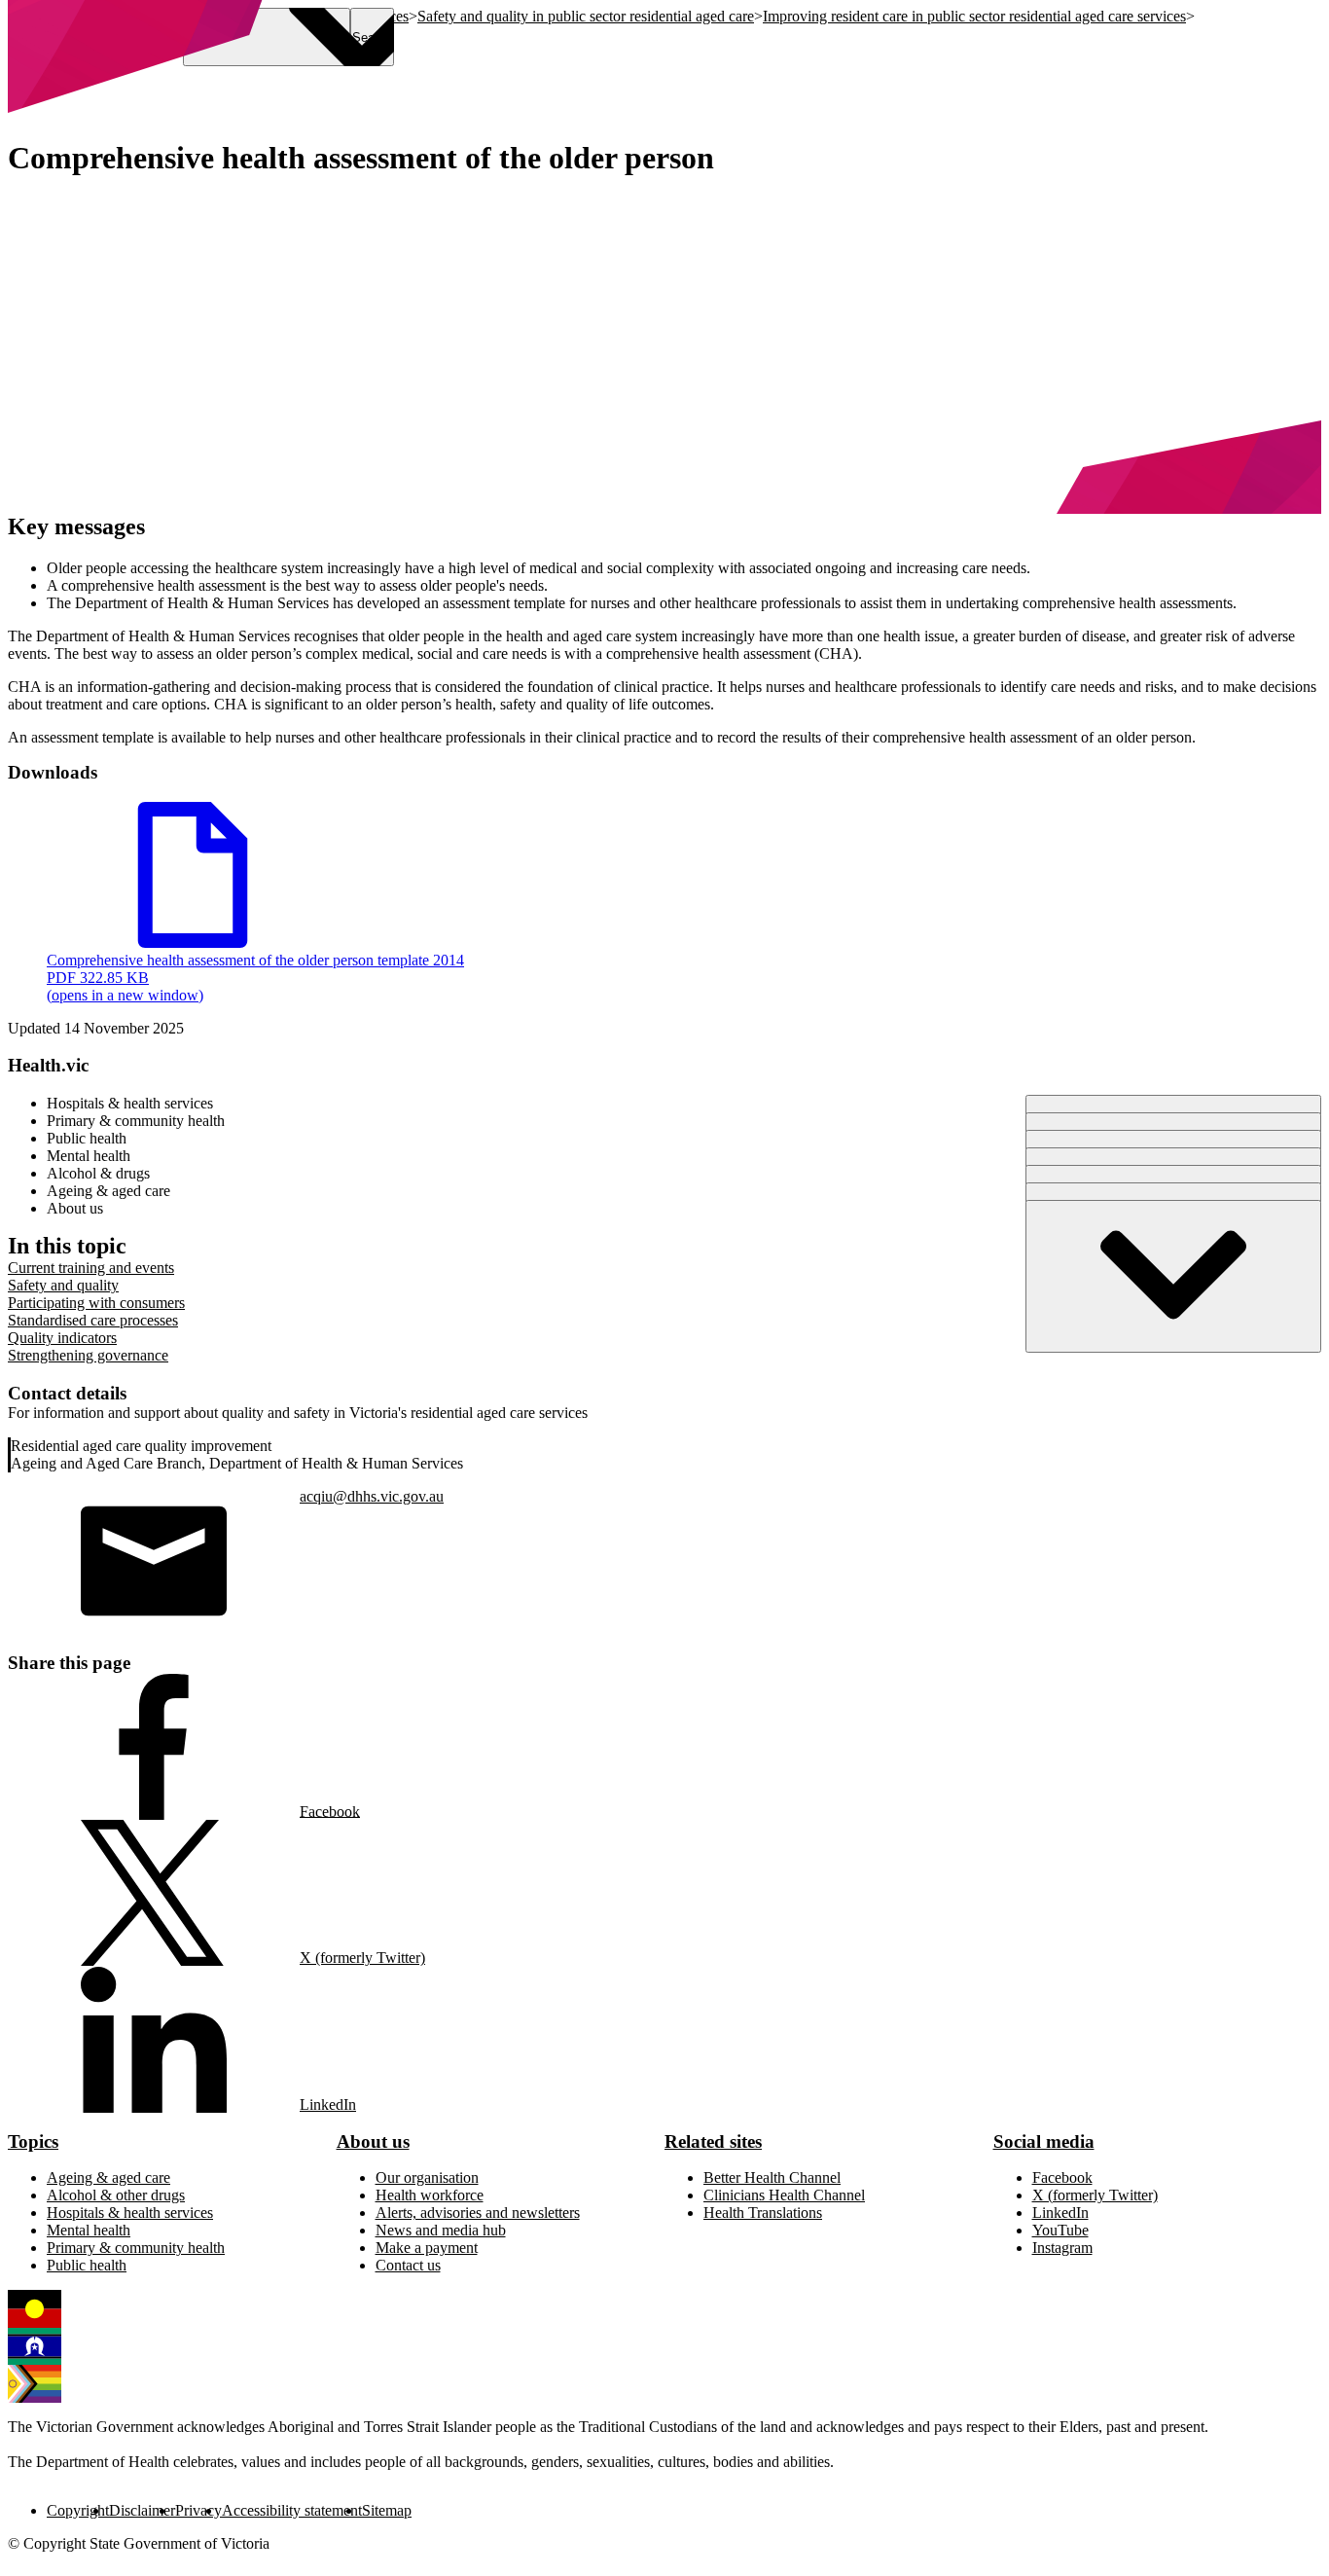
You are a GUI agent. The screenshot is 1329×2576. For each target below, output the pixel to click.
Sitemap (387, 2510)
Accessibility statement (292, 2510)
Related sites (713, 2141)
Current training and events (91, 1268)
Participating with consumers (96, 1303)
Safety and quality (63, 1285)
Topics (33, 2141)
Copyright (78, 2510)
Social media (1044, 2141)
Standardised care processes (93, 1320)
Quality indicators (62, 1338)
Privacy (198, 2510)
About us (373, 2141)
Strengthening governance (88, 1355)
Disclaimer (142, 2510)
